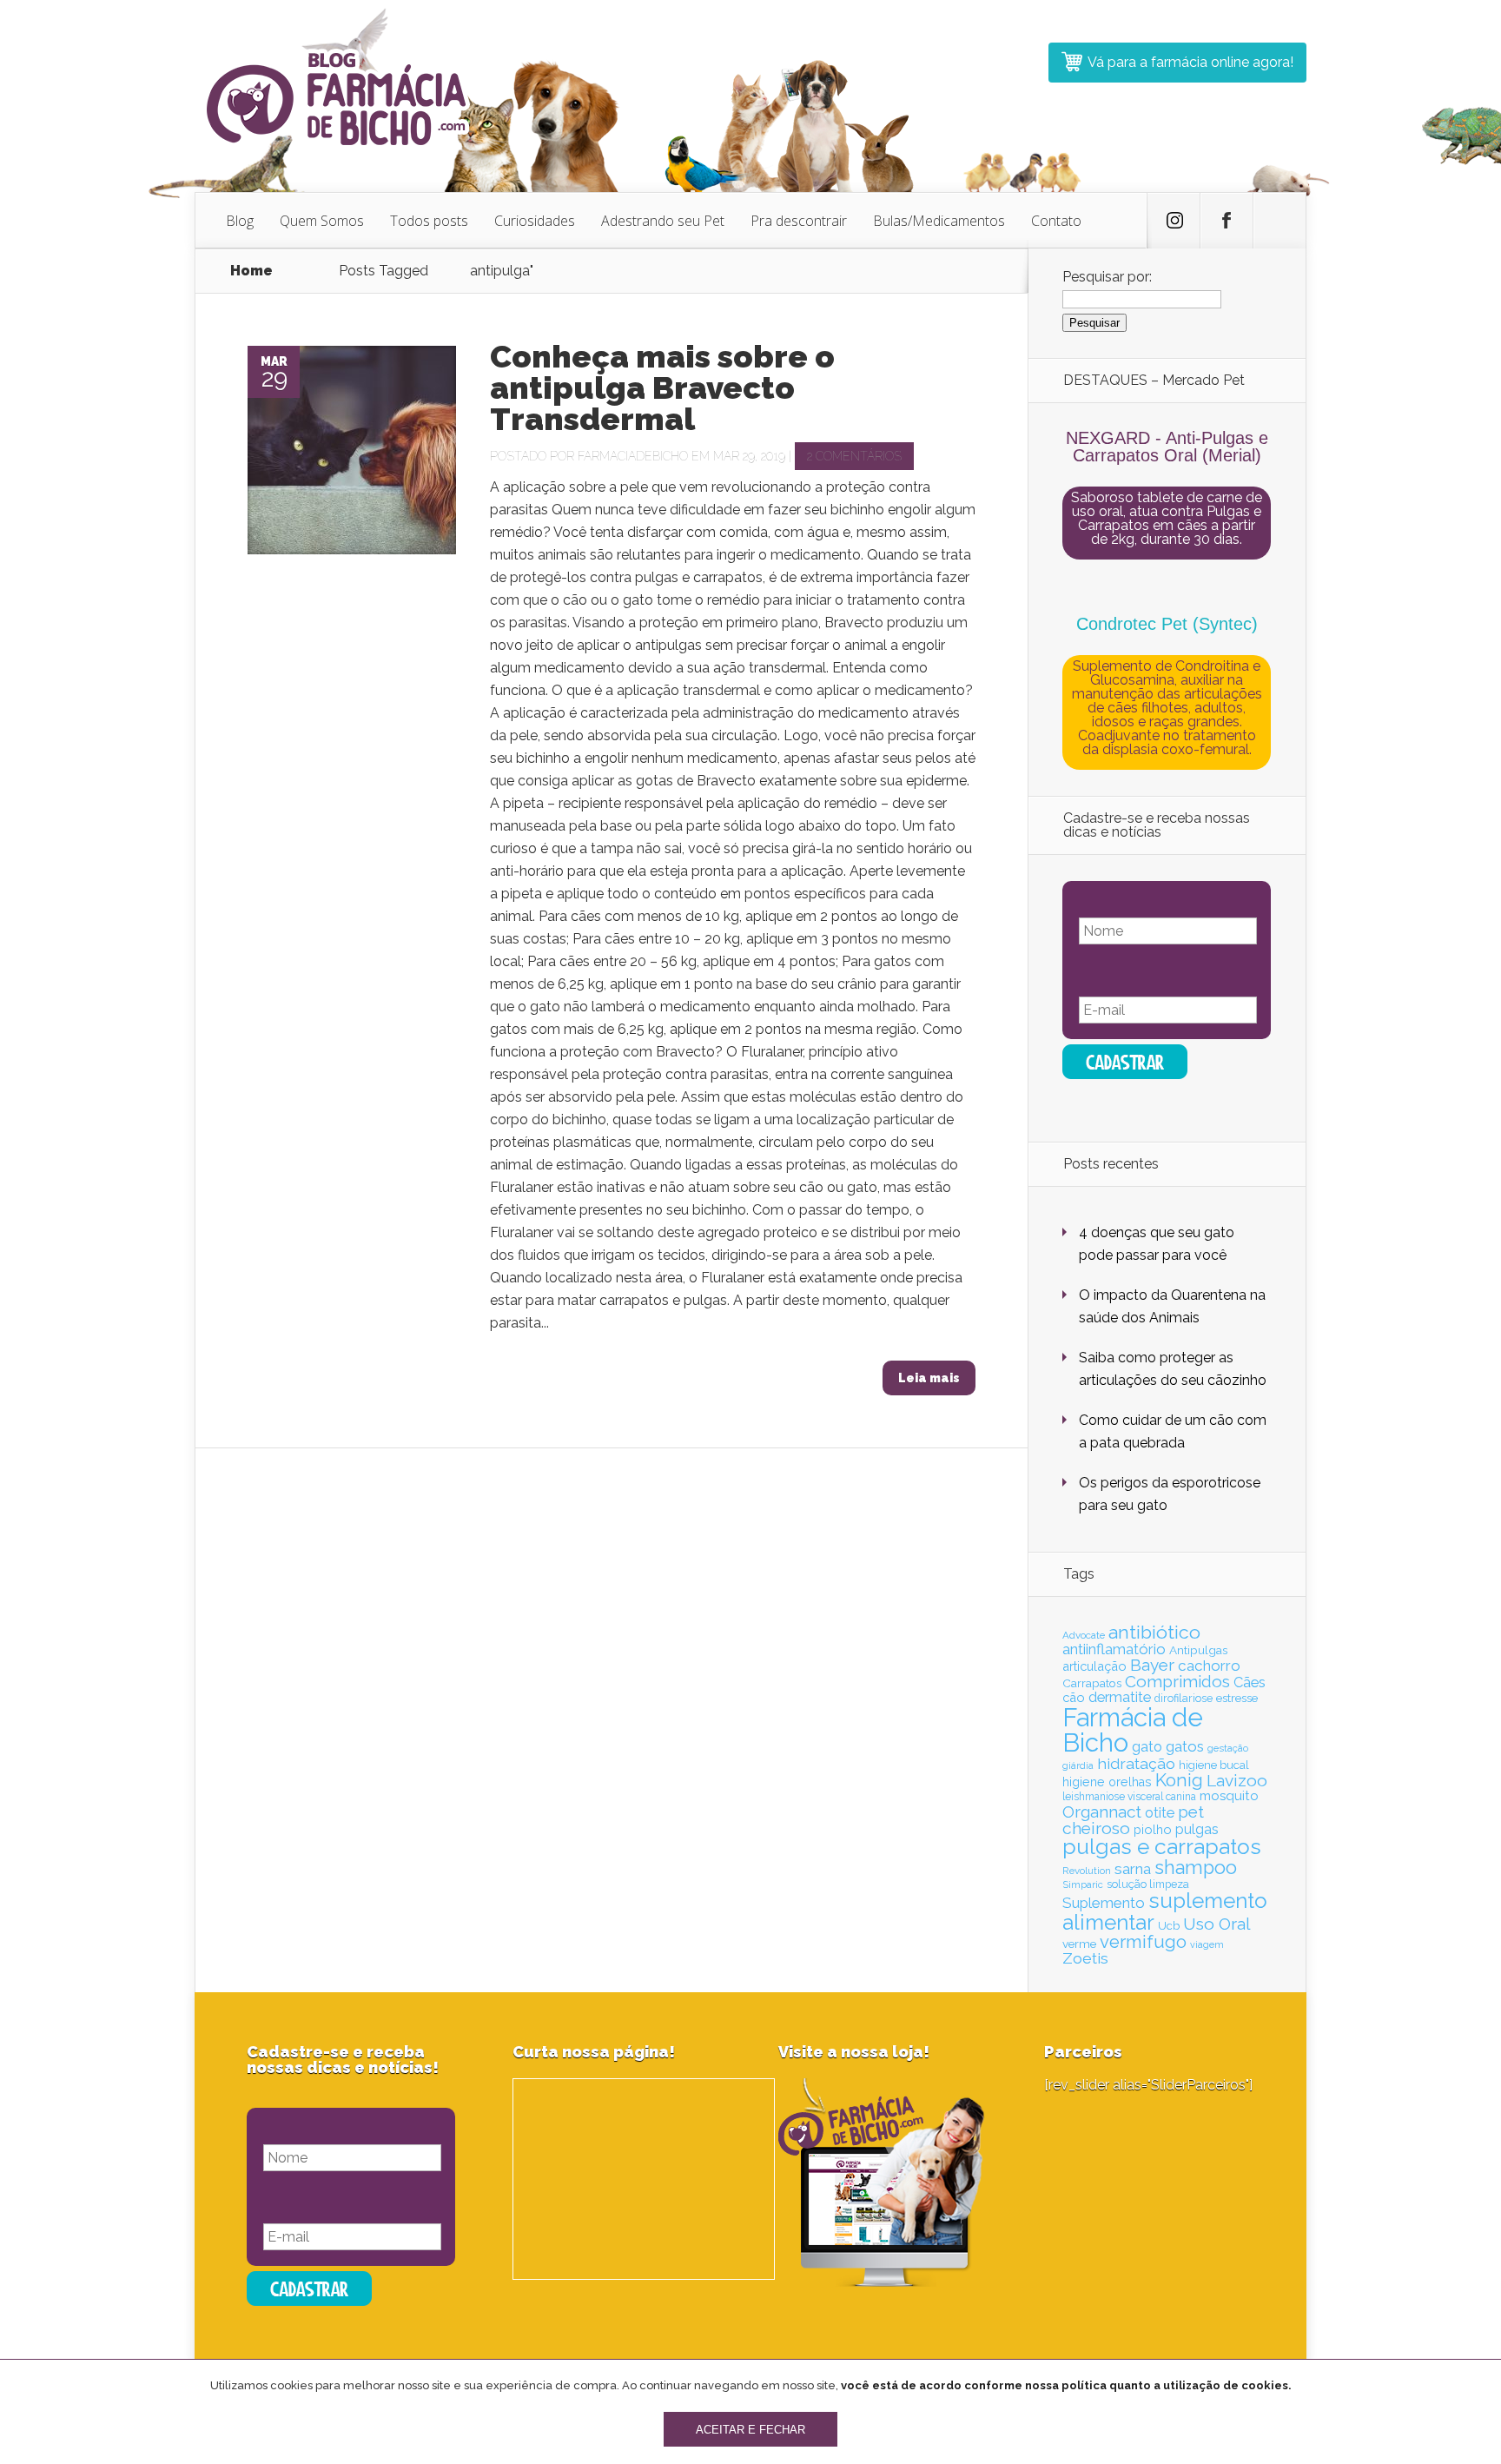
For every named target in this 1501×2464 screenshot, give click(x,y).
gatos (1185, 1746)
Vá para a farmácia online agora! (1190, 62)
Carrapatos (1092, 1683)
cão (1074, 1697)
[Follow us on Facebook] (1227, 221)
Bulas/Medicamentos (939, 221)
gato (1147, 1747)
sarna (1133, 1869)
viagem (1207, 1944)
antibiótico (1154, 1632)
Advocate (1084, 1635)
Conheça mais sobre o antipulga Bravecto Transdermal (662, 387)
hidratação (1136, 1763)
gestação (1228, 1748)
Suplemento (1104, 1903)
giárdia (1078, 1765)
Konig (1179, 1780)
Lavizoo (1237, 1780)
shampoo (1196, 1868)
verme (1079, 1944)
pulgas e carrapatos (1162, 1847)
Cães (1250, 1682)
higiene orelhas (1107, 1782)
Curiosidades (535, 221)
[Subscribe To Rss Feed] (1279, 221)
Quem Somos (322, 221)
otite (1160, 1812)
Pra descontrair (799, 221)
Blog (240, 221)
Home (251, 271)
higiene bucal (1214, 1765)
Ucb (1169, 1926)
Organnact (1102, 1812)
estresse (1237, 1698)
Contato (1056, 221)
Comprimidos (1177, 1681)
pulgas (1197, 1829)
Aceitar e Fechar (750, 2430)
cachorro (1209, 1666)
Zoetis (1085, 1958)
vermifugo (1143, 1942)
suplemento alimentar (1165, 1911)
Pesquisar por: (1107, 277)
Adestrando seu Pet (663, 221)
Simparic (1083, 1884)
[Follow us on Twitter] (1174, 221)
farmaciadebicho (633, 456)
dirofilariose (1184, 1698)
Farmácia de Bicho (1133, 1730)
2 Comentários (854, 456)
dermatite (1120, 1697)
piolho (1153, 1829)
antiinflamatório (1114, 1649)
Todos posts (429, 221)
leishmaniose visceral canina (1129, 1797)
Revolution (1087, 1871)
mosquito (1229, 1796)
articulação (1094, 1666)
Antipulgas (1198, 1650)
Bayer (1152, 1665)
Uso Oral (1217, 1924)
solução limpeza (1148, 1884)
